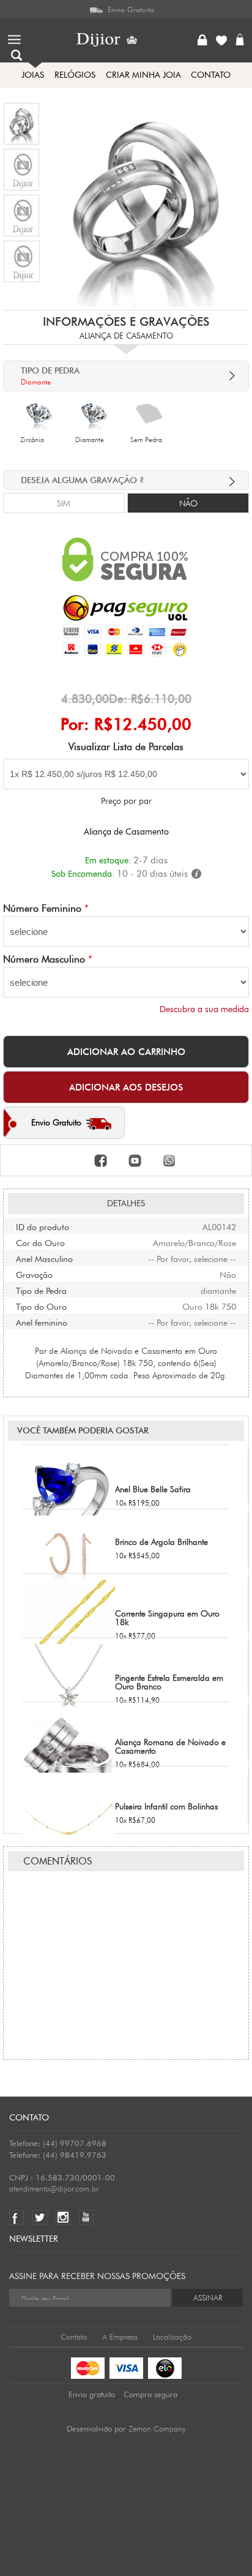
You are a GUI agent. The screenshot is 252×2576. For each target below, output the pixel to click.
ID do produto (43, 1226)
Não (188, 503)
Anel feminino (42, 1321)
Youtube (89, 2217)
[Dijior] (113, 40)
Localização (172, 2337)
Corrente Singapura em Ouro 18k (167, 1618)
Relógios (75, 75)
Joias (33, 75)
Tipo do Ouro (41, 1305)
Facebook (19, 2217)
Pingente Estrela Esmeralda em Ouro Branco (169, 1682)
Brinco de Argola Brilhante (161, 1542)
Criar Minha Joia (143, 75)
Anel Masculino (44, 1258)
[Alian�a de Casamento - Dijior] (21, 123)
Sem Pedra (146, 440)
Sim (64, 503)
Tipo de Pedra (41, 1290)
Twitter (43, 2217)
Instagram (66, 2217)
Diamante (90, 440)
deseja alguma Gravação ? (83, 480)
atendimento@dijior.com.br (54, 2188)
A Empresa (120, 2337)
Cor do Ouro (40, 1242)
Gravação (34, 1274)
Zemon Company (157, 2428)
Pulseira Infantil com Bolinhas (166, 1806)
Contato (74, 2337)
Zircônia (32, 440)
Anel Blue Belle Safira (153, 1489)
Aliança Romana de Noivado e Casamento (170, 1746)
